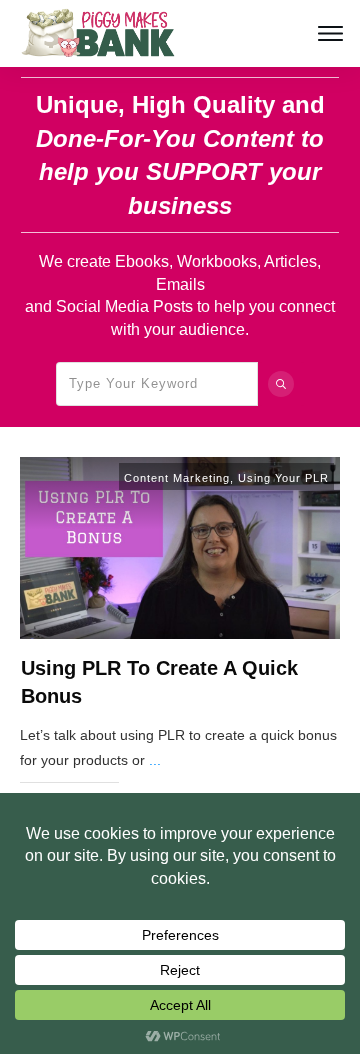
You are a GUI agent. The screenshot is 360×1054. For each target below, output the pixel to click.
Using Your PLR (283, 478)
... (155, 760)
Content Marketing (177, 478)
